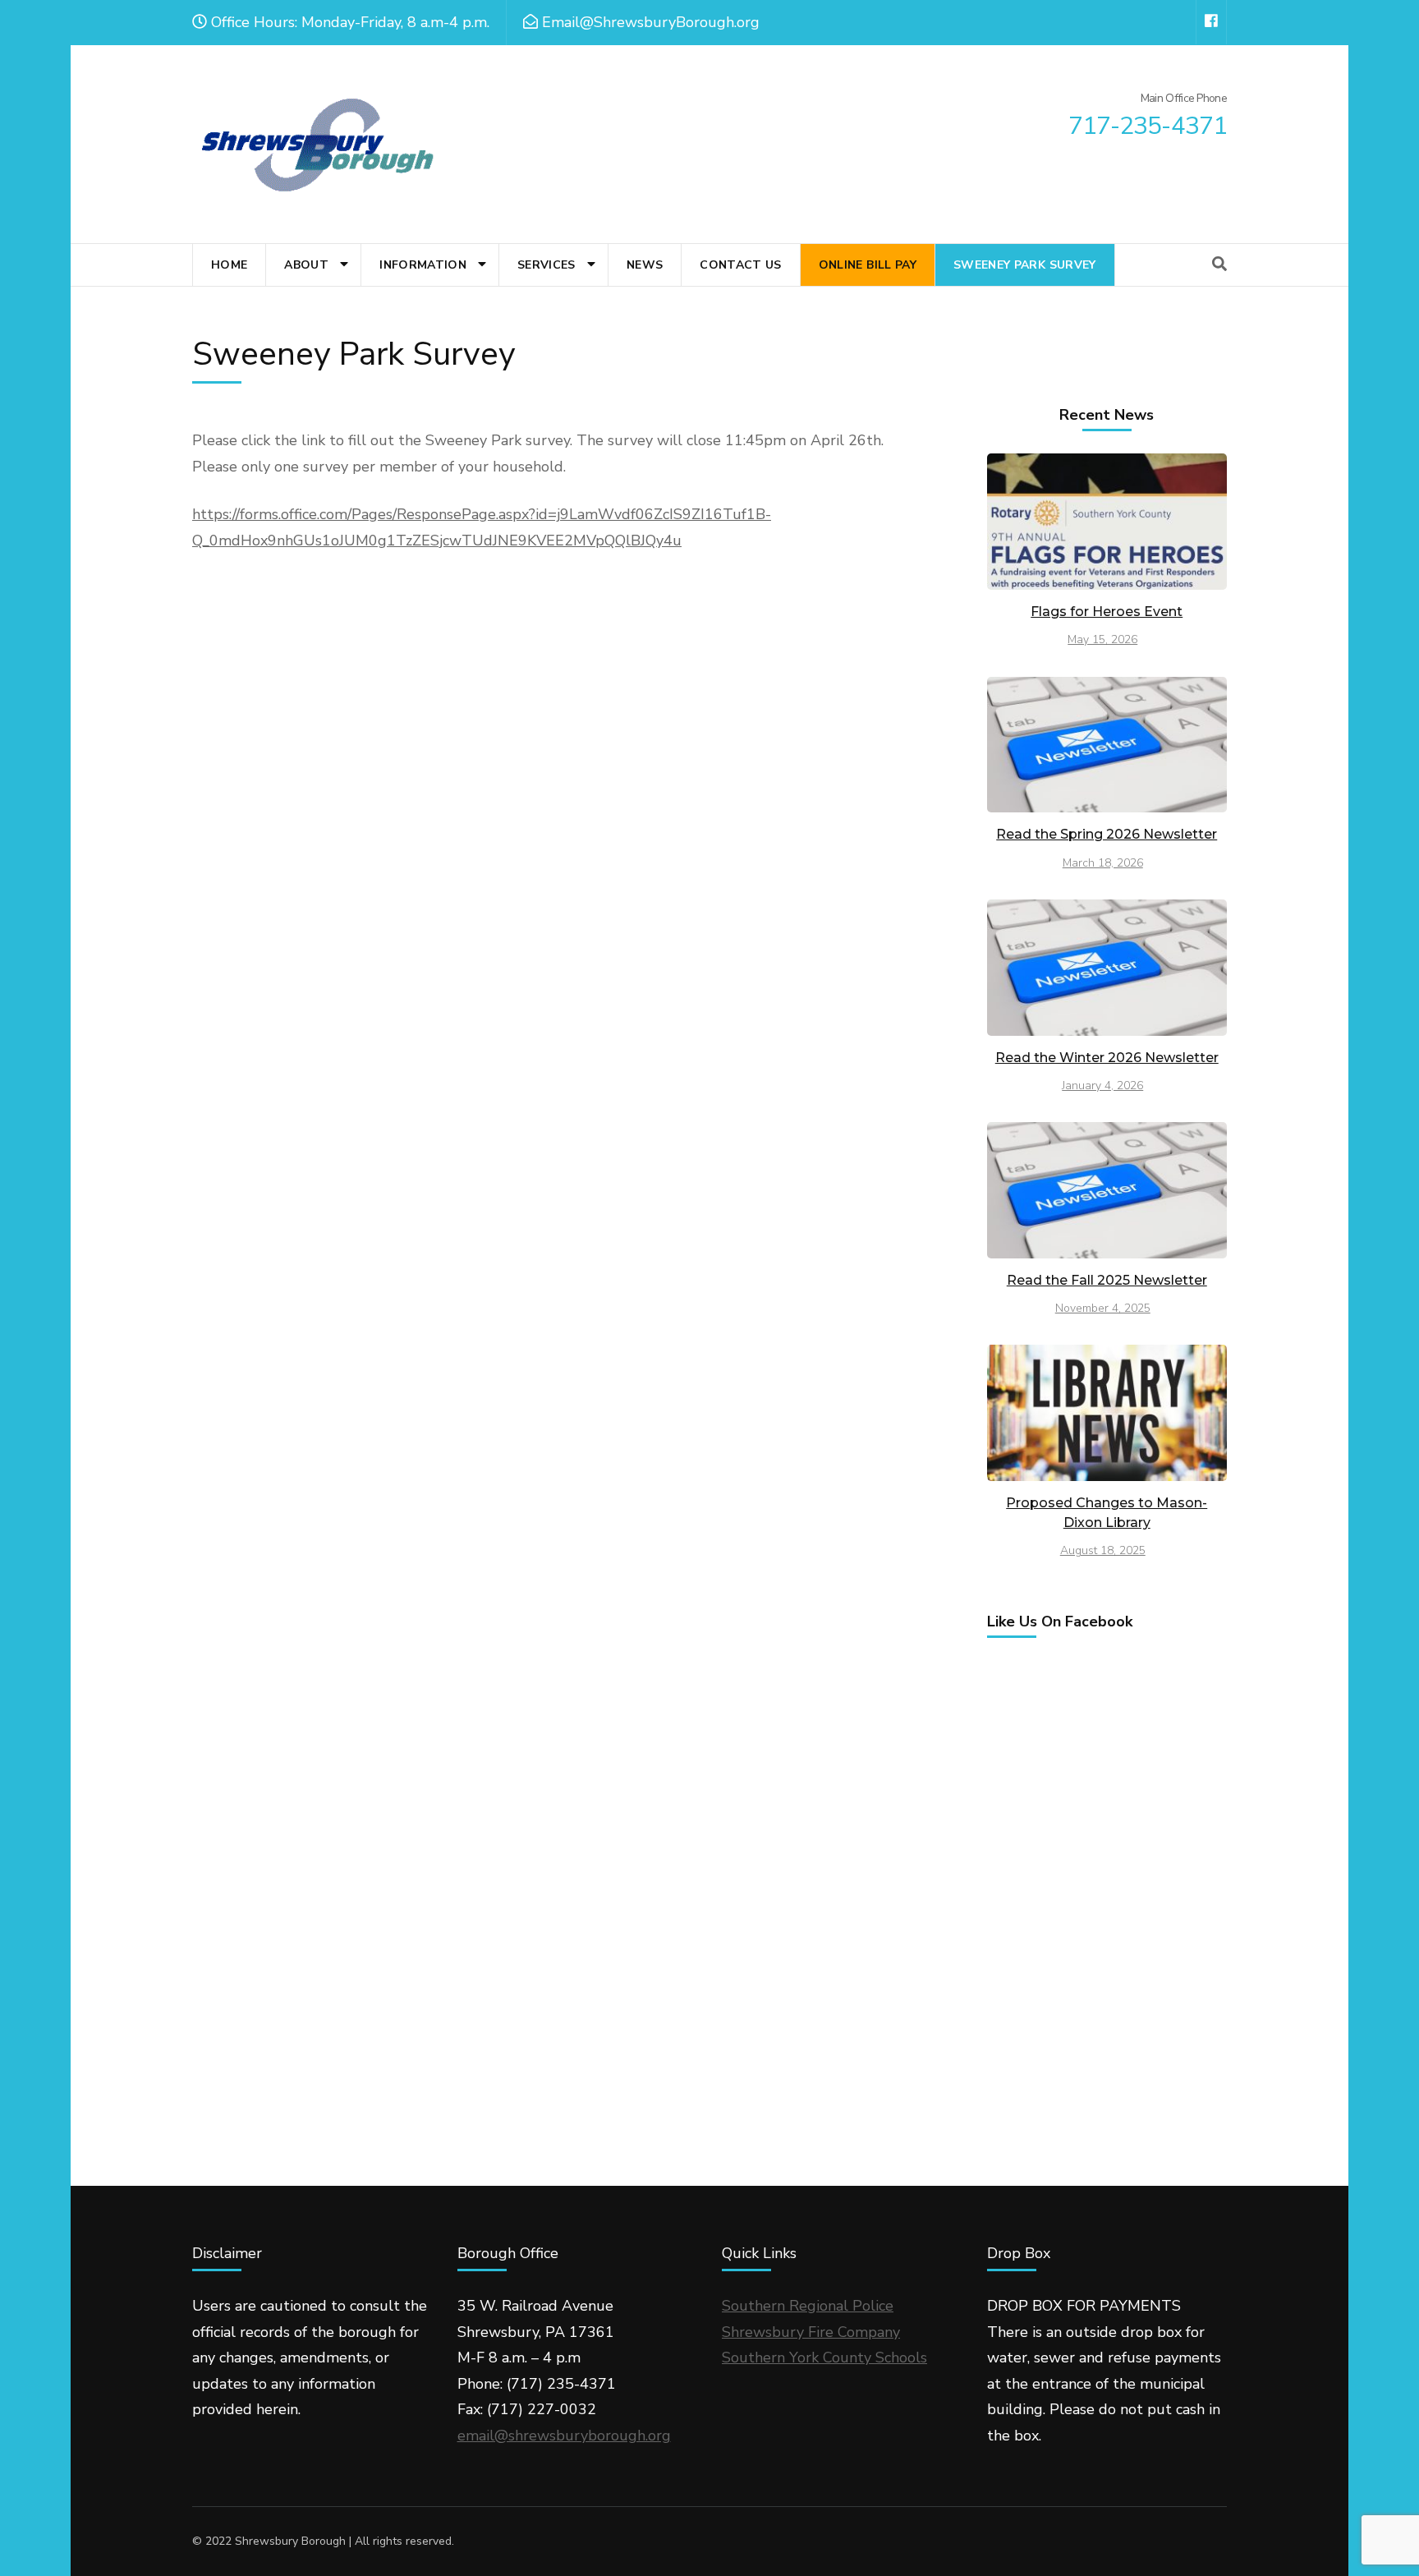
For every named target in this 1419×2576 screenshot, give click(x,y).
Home (229, 265)
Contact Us (741, 265)
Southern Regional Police (808, 2306)
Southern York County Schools (824, 2357)
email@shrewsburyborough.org (564, 2436)
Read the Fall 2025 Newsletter (1107, 1280)
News (645, 265)
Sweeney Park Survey (1025, 265)
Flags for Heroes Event (1107, 612)
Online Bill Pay (868, 265)
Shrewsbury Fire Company (811, 2332)
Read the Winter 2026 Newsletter (1107, 1058)
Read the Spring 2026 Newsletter (1107, 834)
